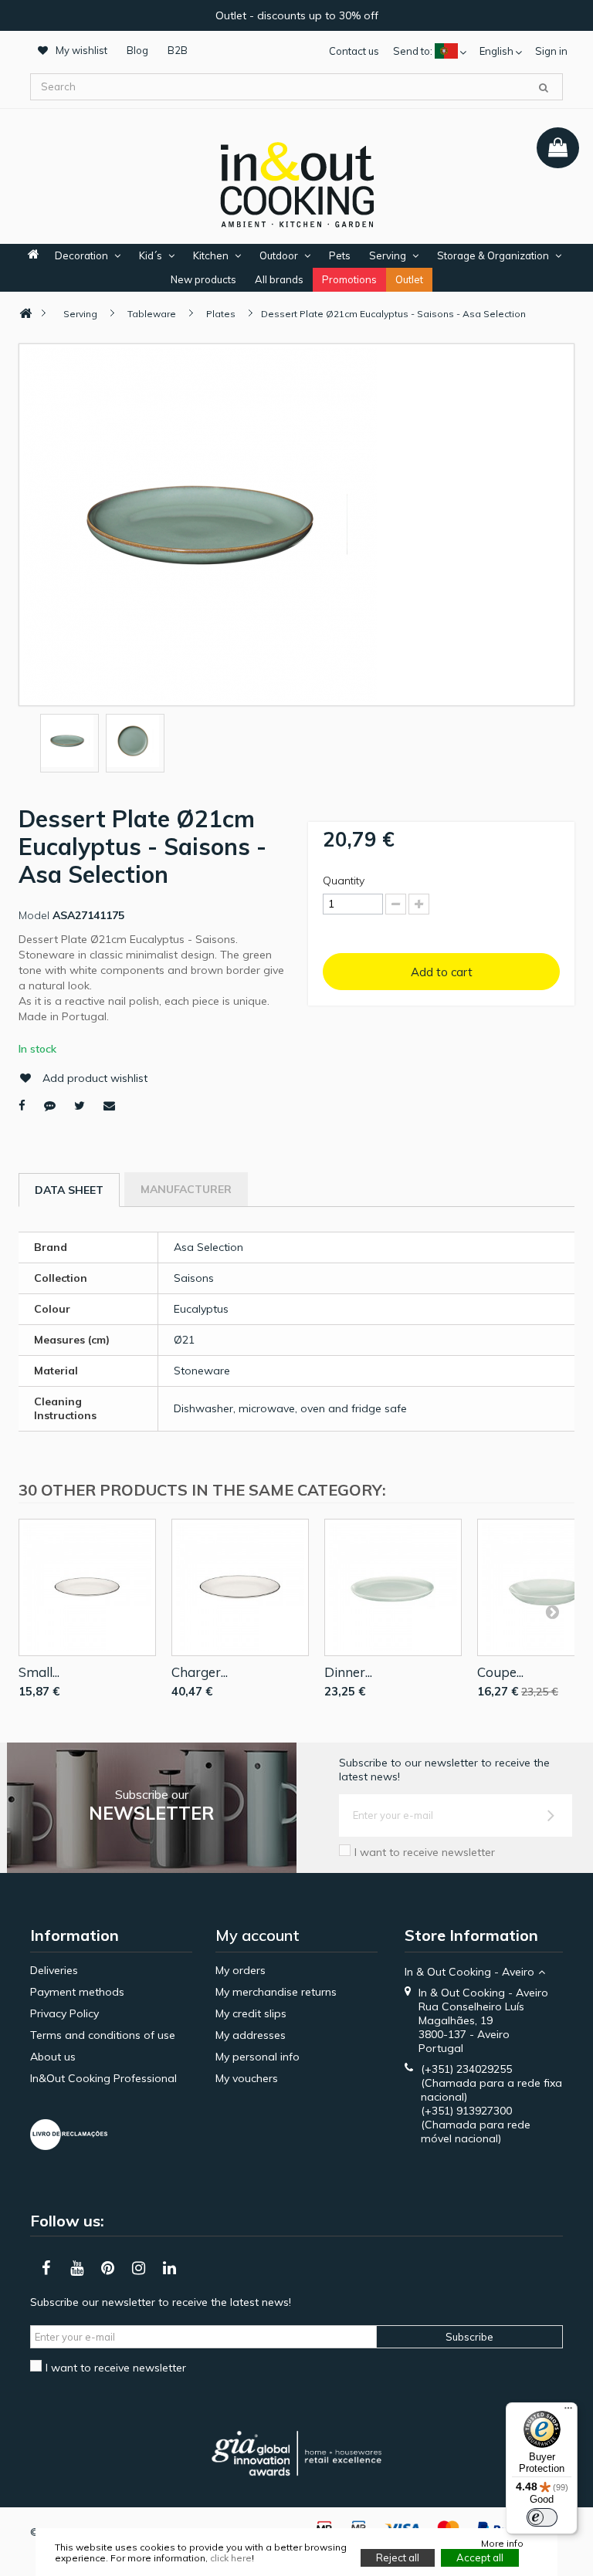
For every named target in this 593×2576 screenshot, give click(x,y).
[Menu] (568, 2412)
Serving (388, 255)
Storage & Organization (493, 255)
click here (231, 2558)
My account (258, 1935)
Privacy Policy (64, 2013)
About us (53, 2057)
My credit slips (251, 2013)
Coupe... (500, 1672)
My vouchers (247, 2078)
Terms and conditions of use (103, 2035)
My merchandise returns (276, 1992)
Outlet (409, 279)
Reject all (398, 2557)
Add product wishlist (95, 1078)
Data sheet (69, 1190)
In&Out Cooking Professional (103, 2078)
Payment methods (77, 1992)
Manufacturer (186, 1189)
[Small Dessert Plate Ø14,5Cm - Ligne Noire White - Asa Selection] (87, 1587)
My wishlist (81, 50)
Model (34, 915)
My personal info (258, 2057)
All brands (279, 279)
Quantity (344, 881)
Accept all (480, 2557)
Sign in (551, 51)
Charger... (200, 1672)
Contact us (354, 51)
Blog (137, 50)
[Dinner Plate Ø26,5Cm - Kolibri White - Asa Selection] (393, 1587)
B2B (178, 50)
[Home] (25, 314)
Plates (221, 314)
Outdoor (279, 255)
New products (203, 279)
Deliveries (54, 1970)
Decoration (81, 255)
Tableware (152, 314)
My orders (241, 1970)
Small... (39, 1672)
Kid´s (151, 255)
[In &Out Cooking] (296, 183)
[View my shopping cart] (558, 148)
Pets (340, 255)
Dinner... (348, 1672)
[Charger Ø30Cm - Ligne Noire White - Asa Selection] (240, 1587)
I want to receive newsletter (425, 1852)
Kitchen (211, 255)
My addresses (251, 2035)
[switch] (542, 2517)
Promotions (349, 279)
